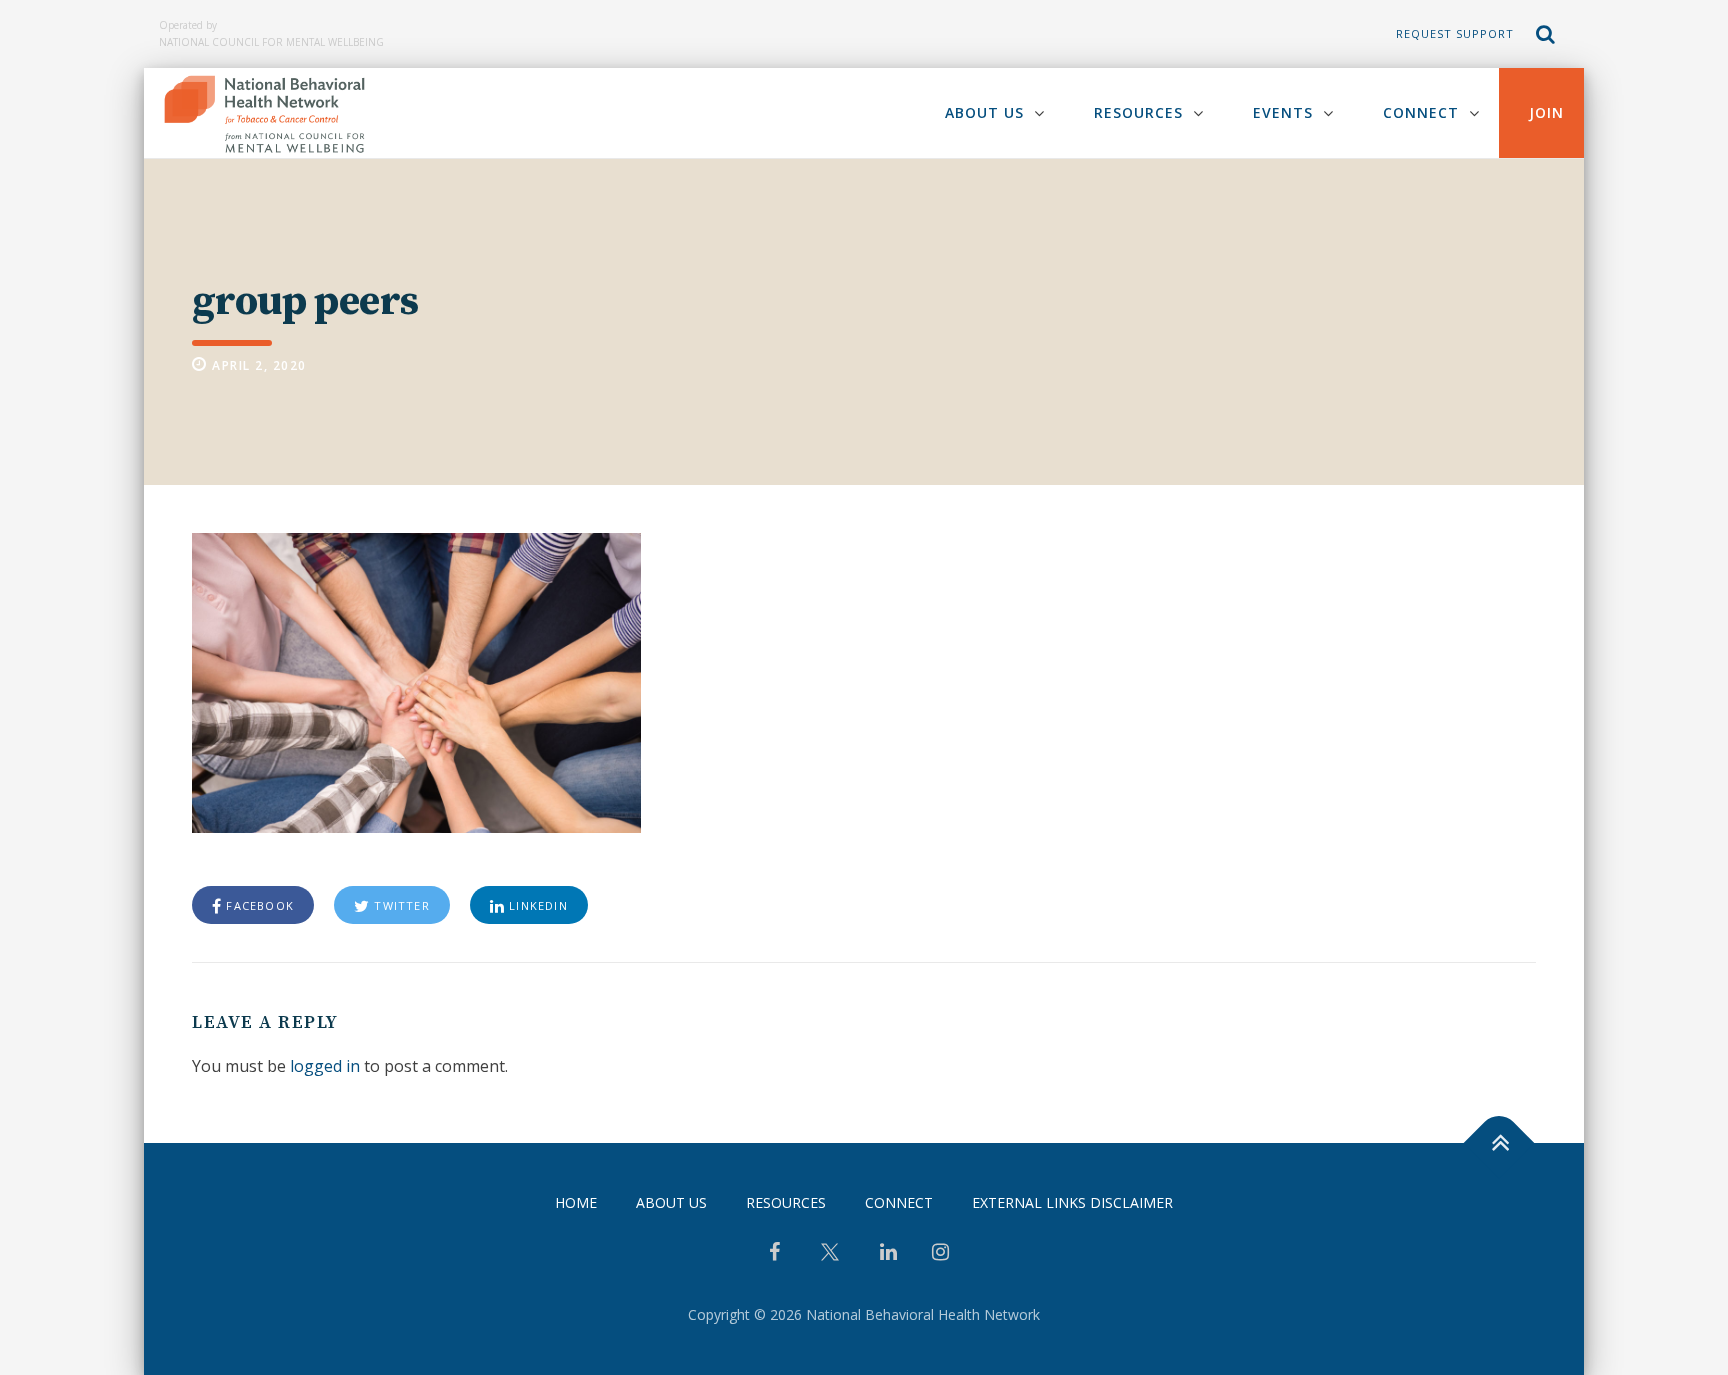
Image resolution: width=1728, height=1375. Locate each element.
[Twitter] (830, 1259)
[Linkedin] (888, 1254)
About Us (984, 112)
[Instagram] (940, 1254)
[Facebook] (774, 1254)
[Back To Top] (1499, 1143)
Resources (1138, 112)
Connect (1421, 112)
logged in (325, 1066)
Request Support (1455, 33)
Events (1283, 112)
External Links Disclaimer (1072, 1202)
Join (1546, 112)
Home (576, 1202)
